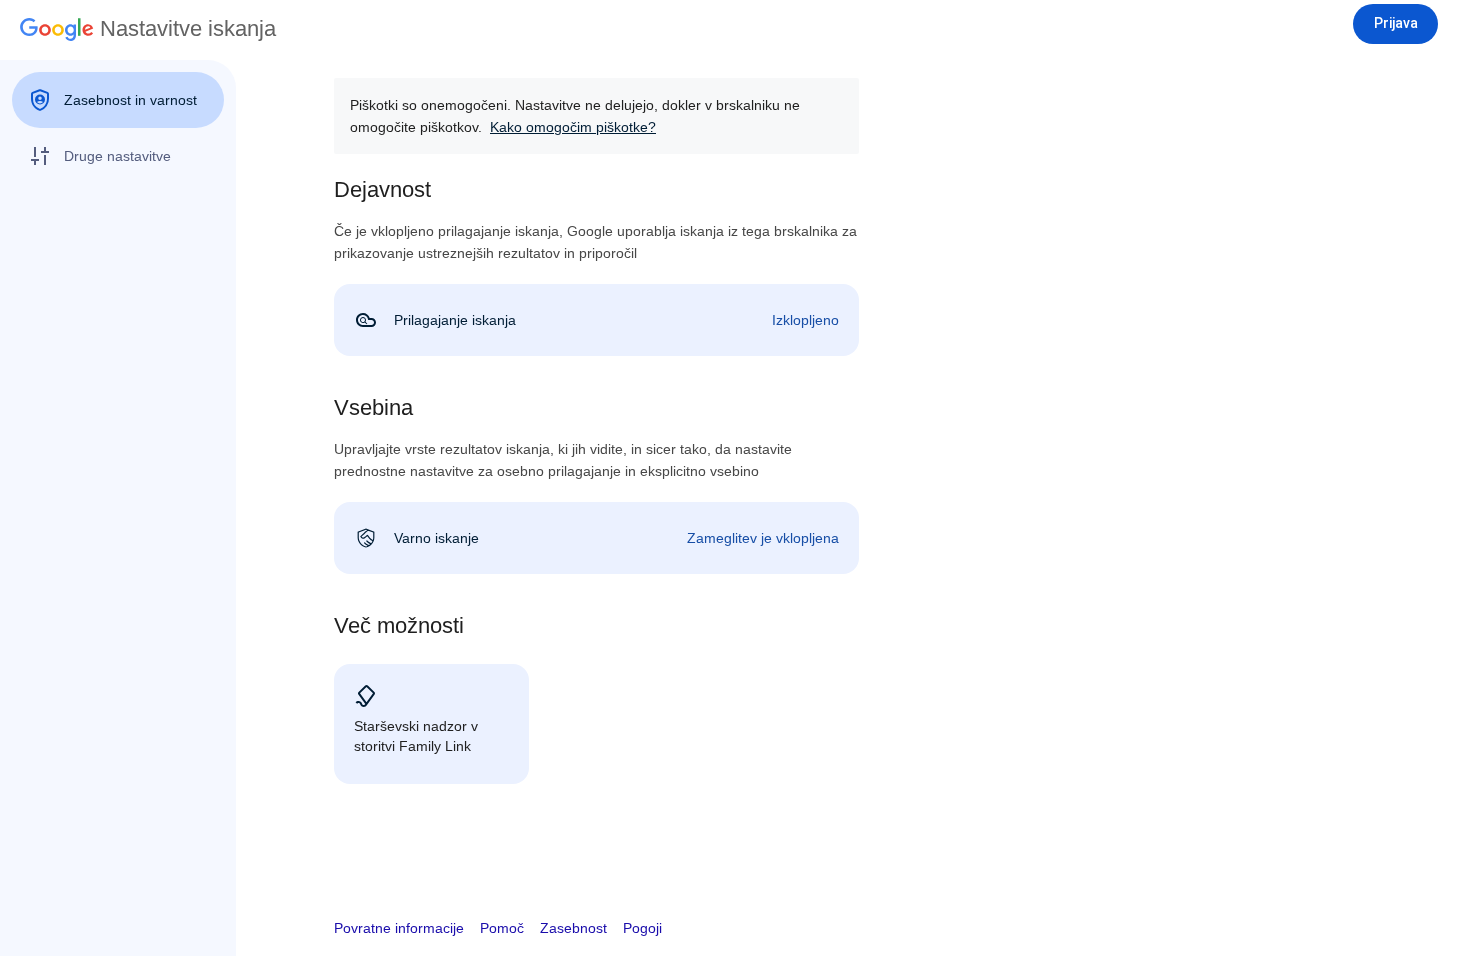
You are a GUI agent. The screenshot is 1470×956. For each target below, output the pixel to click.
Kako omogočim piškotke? (573, 127)
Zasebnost (573, 928)
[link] (596, 320)
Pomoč (502, 928)
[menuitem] (118, 100)
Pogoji (642, 928)
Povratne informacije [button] (399, 928)
